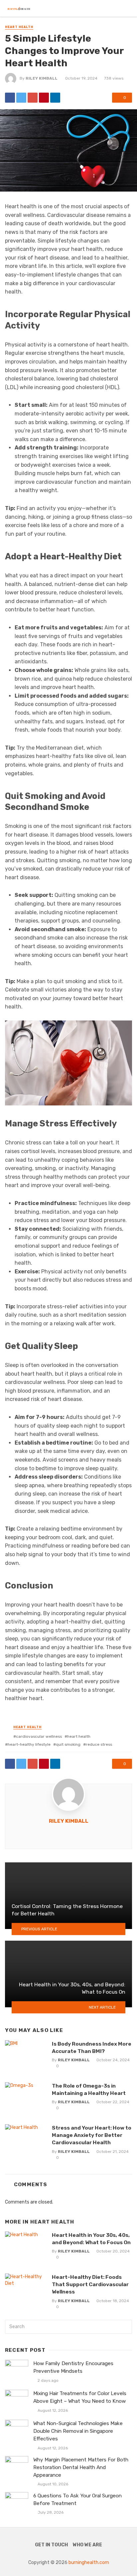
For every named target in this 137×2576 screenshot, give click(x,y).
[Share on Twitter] (21, 98)
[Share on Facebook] (10, 98)
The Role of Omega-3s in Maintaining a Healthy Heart (89, 2089)
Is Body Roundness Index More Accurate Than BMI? (92, 2047)
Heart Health (19, 27)
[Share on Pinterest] (44, 98)
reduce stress (99, 1744)
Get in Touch (51, 2545)
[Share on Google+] (33, 98)
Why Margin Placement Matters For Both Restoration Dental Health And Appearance (81, 2467)
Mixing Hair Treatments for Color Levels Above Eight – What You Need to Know (80, 2397)
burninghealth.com (89, 2563)
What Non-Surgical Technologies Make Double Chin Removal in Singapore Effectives (78, 2431)
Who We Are (87, 2545)
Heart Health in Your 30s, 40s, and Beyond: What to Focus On (91, 2239)
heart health (79, 1736)
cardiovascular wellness (39, 1736)
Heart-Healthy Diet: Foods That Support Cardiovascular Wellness (90, 2284)
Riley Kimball (42, 78)
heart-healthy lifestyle (29, 1744)
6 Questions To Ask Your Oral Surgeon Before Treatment (77, 2500)
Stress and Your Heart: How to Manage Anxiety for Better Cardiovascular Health (92, 2135)
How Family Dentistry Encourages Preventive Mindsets (73, 2367)
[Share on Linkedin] (55, 98)
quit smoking (68, 1744)
